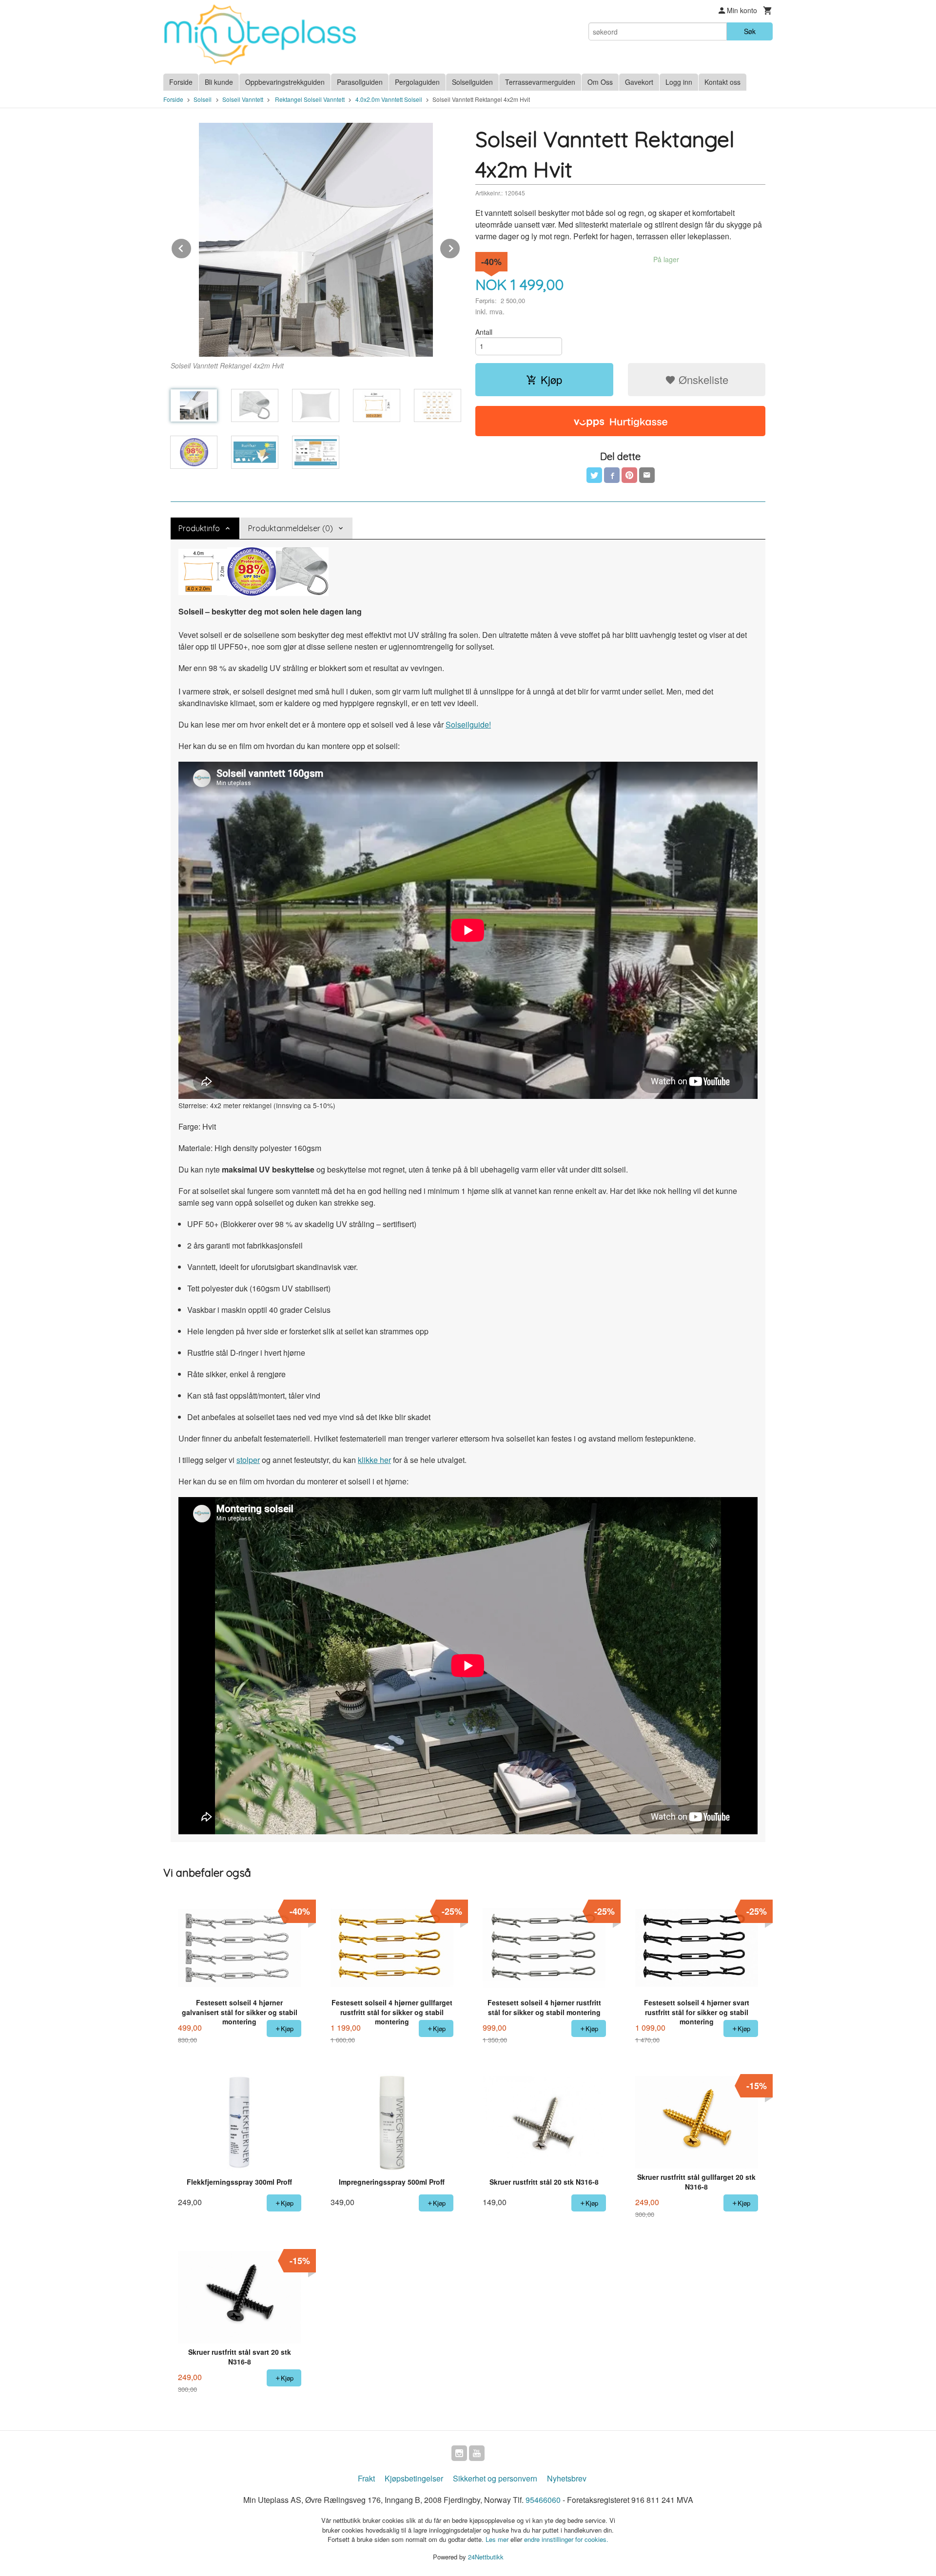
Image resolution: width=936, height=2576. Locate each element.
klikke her (374, 1460)
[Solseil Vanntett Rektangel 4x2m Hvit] (316, 240)
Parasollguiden (360, 82)
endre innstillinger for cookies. (566, 2539)
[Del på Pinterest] (629, 475)
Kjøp (551, 379)
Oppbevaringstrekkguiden (285, 82)
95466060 (543, 2500)
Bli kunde (219, 82)
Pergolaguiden (417, 82)
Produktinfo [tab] (199, 528)
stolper (248, 1460)
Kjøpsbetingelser (414, 2478)
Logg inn (679, 82)
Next (460, 247)
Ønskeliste (702, 379)
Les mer (498, 2539)
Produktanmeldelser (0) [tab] (291, 528)
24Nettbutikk (486, 2557)
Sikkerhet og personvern (495, 2478)
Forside (181, 82)
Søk (750, 31)
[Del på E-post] (647, 475)
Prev (192, 247)
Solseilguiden (472, 82)
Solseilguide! (468, 724)
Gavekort (639, 82)
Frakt (366, 2478)
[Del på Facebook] (612, 475)
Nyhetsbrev (567, 2478)
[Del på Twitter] (594, 475)
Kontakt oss (722, 82)
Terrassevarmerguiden (540, 82)
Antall (484, 332)
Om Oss (600, 82)
